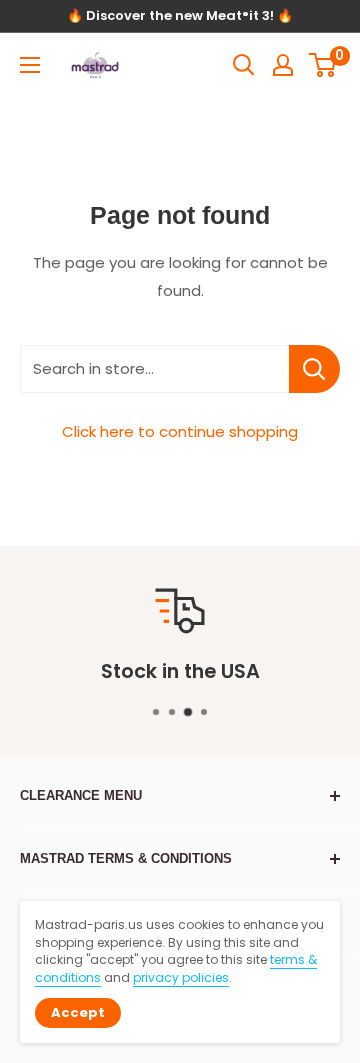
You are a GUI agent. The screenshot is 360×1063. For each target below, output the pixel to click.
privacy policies (181, 977)
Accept (78, 1012)
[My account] (283, 65)
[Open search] (244, 65)
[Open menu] (30, 65)
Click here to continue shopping (180, 431)
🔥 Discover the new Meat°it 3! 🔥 (180, 15)
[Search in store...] (314, 369)
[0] (323, 65)
